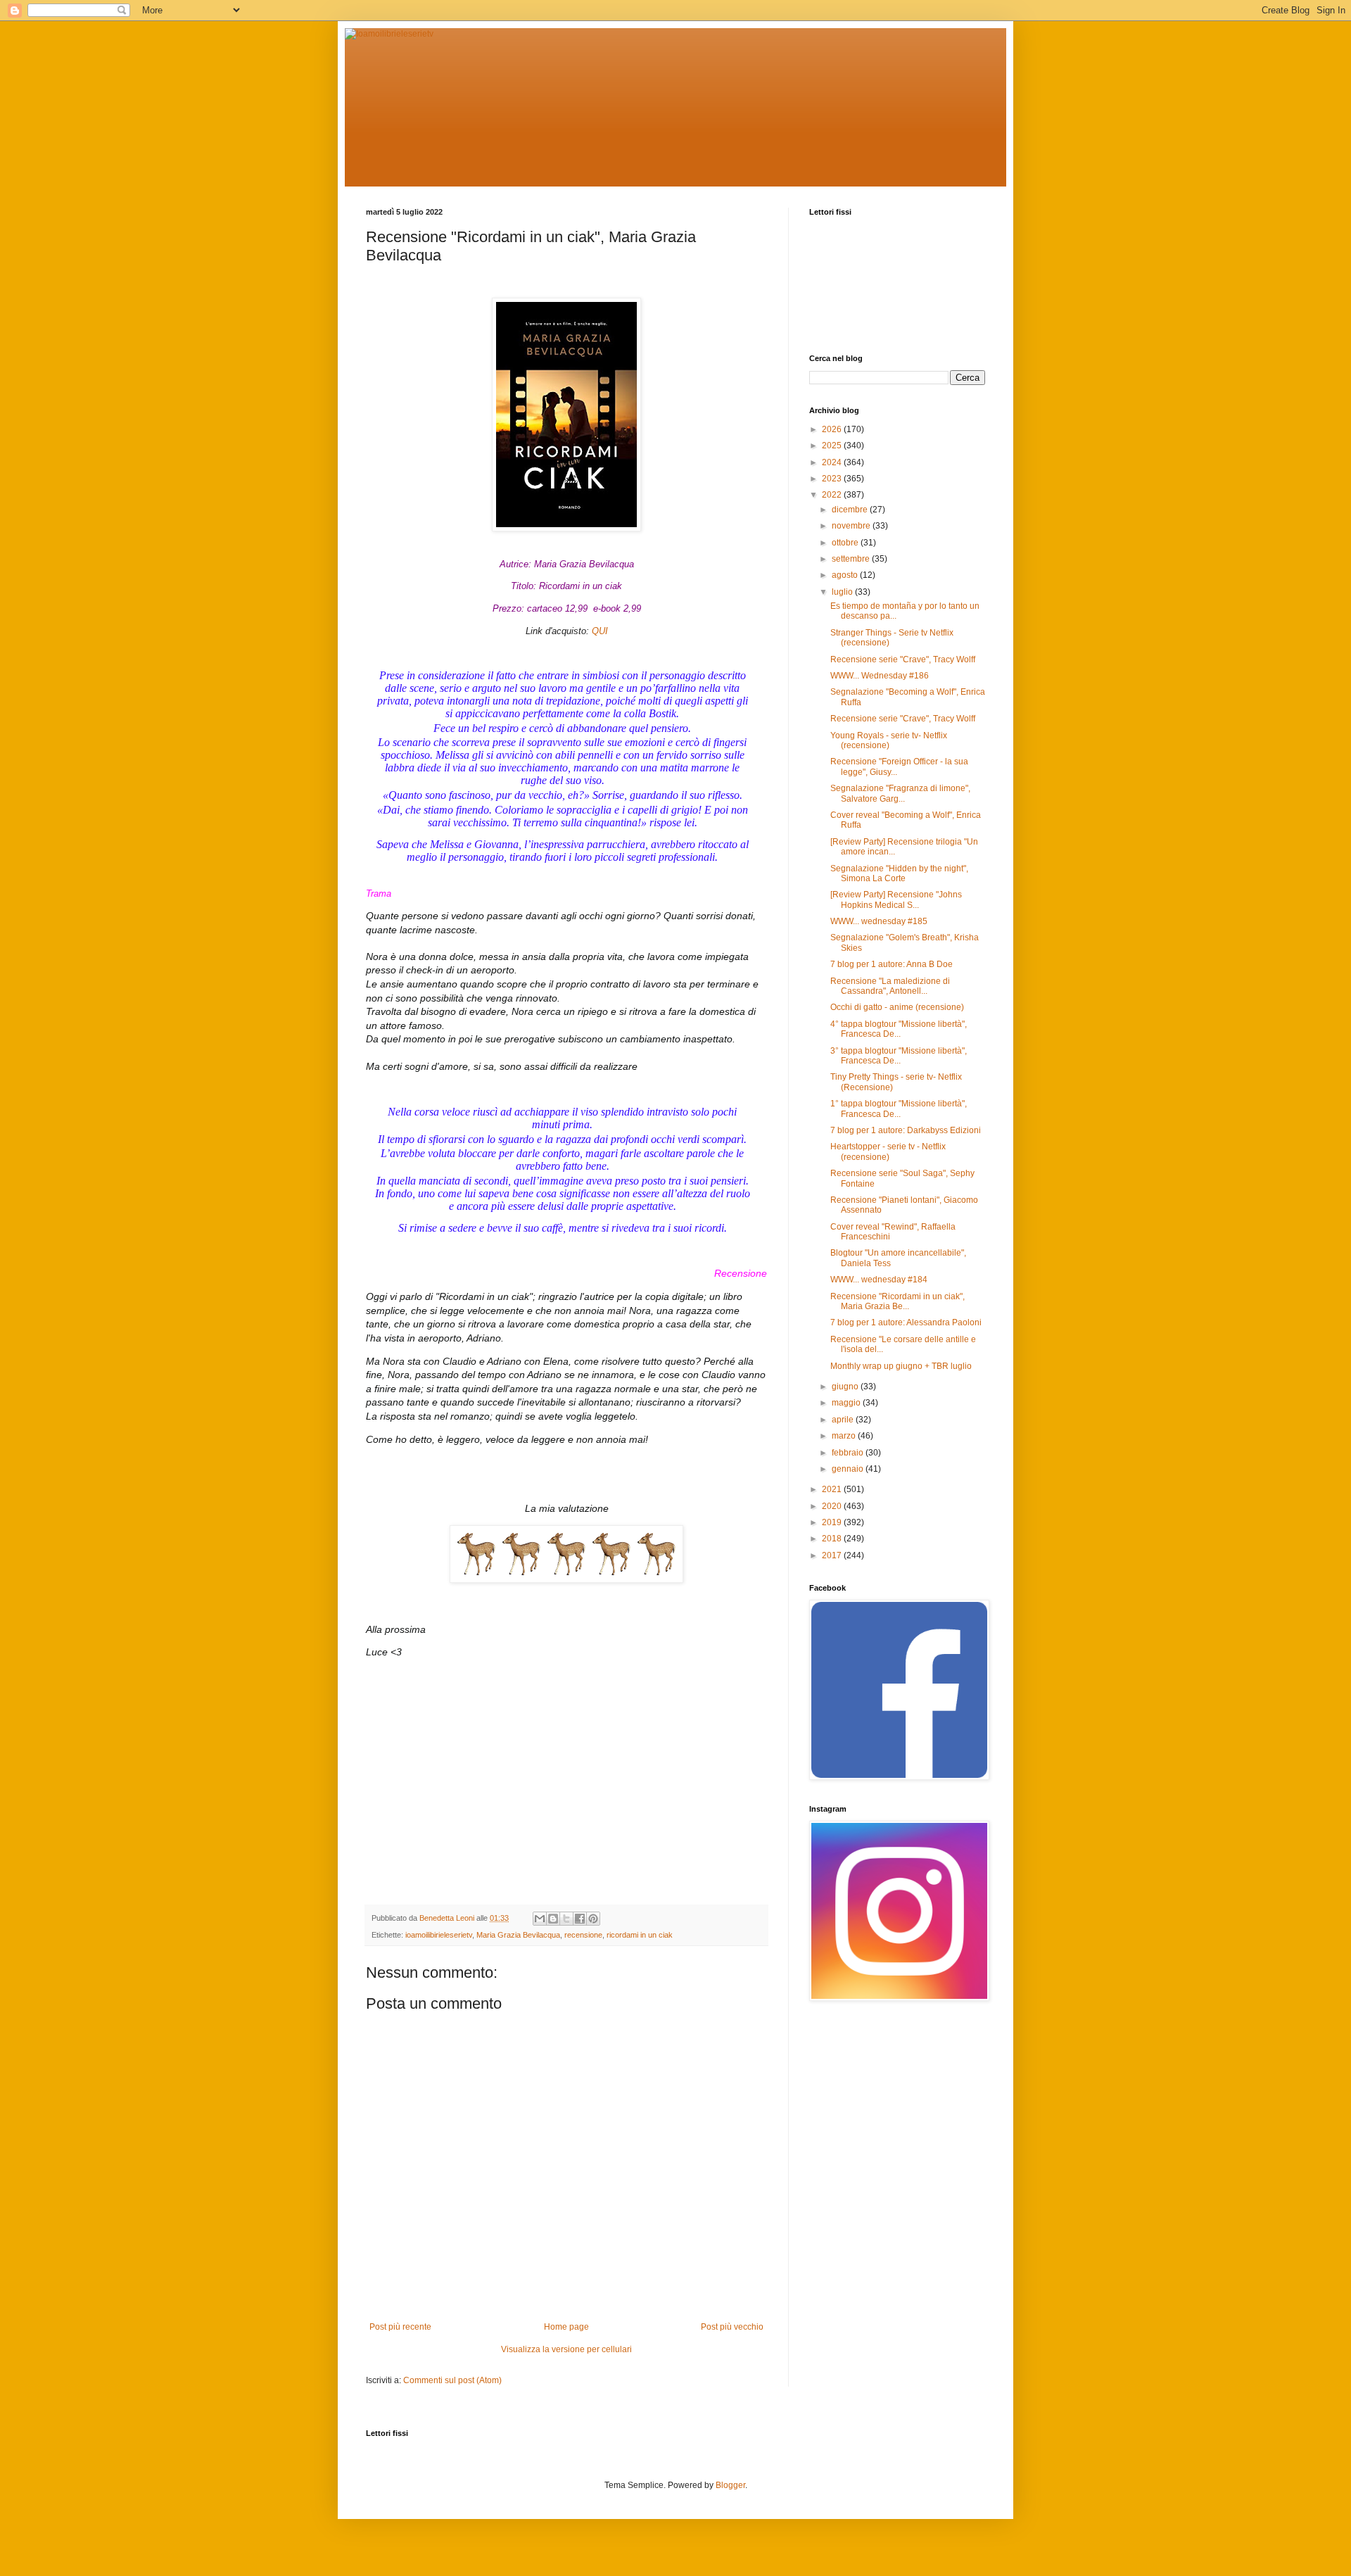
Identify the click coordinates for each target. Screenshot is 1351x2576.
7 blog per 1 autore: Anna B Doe (892, 964)
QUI (600, 631)
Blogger (730, 2485)
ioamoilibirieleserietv (439, 1935)
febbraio (849, 1453)
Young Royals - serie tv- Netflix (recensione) (889, 740)
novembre (852, 526)
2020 (833, 1506)
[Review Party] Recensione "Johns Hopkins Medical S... (896, 899)
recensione (583, 1935)
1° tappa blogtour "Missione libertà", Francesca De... (899, 1109)
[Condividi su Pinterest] (593, 1919)
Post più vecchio (732, 2327)
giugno (846, 1387)
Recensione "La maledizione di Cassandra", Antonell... (890, 986)
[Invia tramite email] (540, 1919)
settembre (852, 559)
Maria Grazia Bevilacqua (518, 1935)
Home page (566, 2327)
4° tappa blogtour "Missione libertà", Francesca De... (899, 1029)
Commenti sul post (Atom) (452, 2380)
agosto (846, 575)
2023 (833, 479)
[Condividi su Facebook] (580, 1919)
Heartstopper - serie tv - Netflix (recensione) (888, 1151)
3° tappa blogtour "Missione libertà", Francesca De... (899, 1056)
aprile (844, 1420)
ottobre (846, 543)
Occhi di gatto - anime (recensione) (897, 1007)
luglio (843, 592)
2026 (833, 429)
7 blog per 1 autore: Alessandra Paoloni (906, 1322)
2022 (833, 495)
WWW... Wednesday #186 (880, 676)
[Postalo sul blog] (553, 1919)
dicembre (851, 510)
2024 (833, 462)
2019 (833, 1522)
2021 (833, 1489)
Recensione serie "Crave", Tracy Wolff (903, 659)
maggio (847, 1403)
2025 (833, 446)
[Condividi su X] (566, 1919)
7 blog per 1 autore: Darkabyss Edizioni (906, 1130)
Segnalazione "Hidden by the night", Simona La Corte (899, 873)
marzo (845, 1436)
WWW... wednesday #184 (879, 1280)
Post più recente (400, 2327)
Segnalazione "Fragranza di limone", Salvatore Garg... (900, 793)
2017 (833, 1555)
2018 (833, 1539)
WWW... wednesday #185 (879, 921)
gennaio (849, 1469)
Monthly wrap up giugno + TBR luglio (901, 1366)
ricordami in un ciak (640, 1935)
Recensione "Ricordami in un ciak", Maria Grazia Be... (898, 1301)
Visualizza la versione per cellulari (566, 2349)
